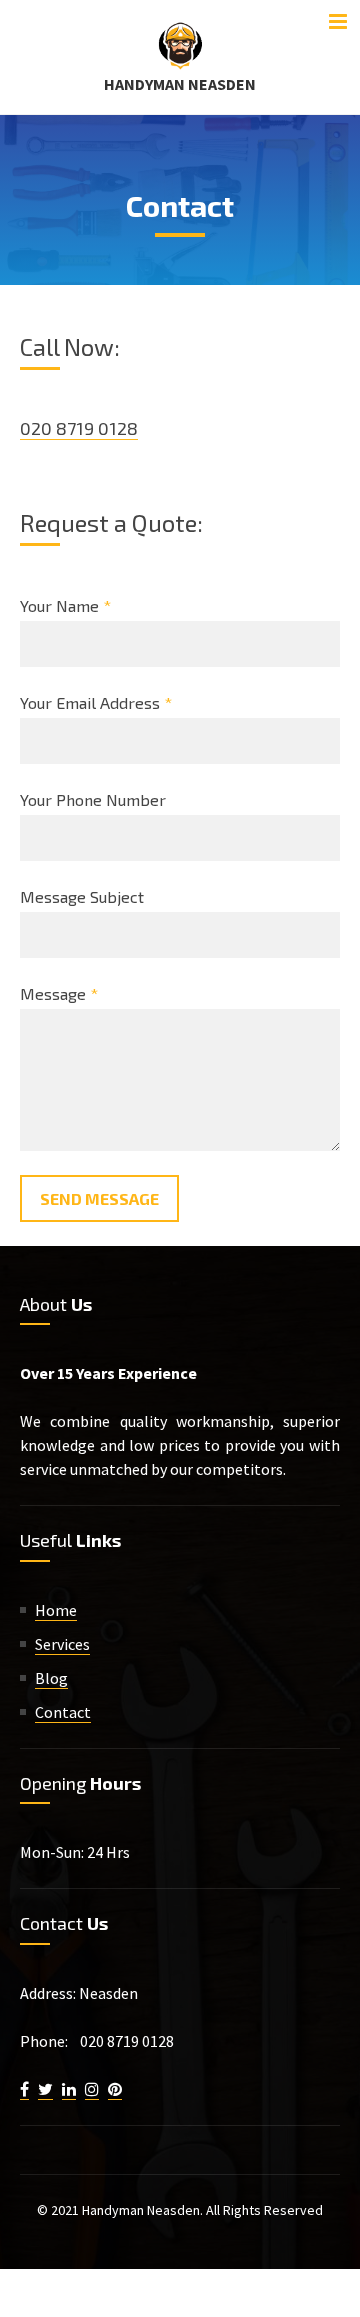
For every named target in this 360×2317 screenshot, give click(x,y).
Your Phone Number (93, 799)
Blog (51, 1678)
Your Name (65, 605)
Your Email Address (96, 702)
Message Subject (82, 896)
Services (62, 1644)
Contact (63, 1712)
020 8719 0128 (79, 428)
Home (56, 1610)
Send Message (99, 1198)
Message (59, 993)
